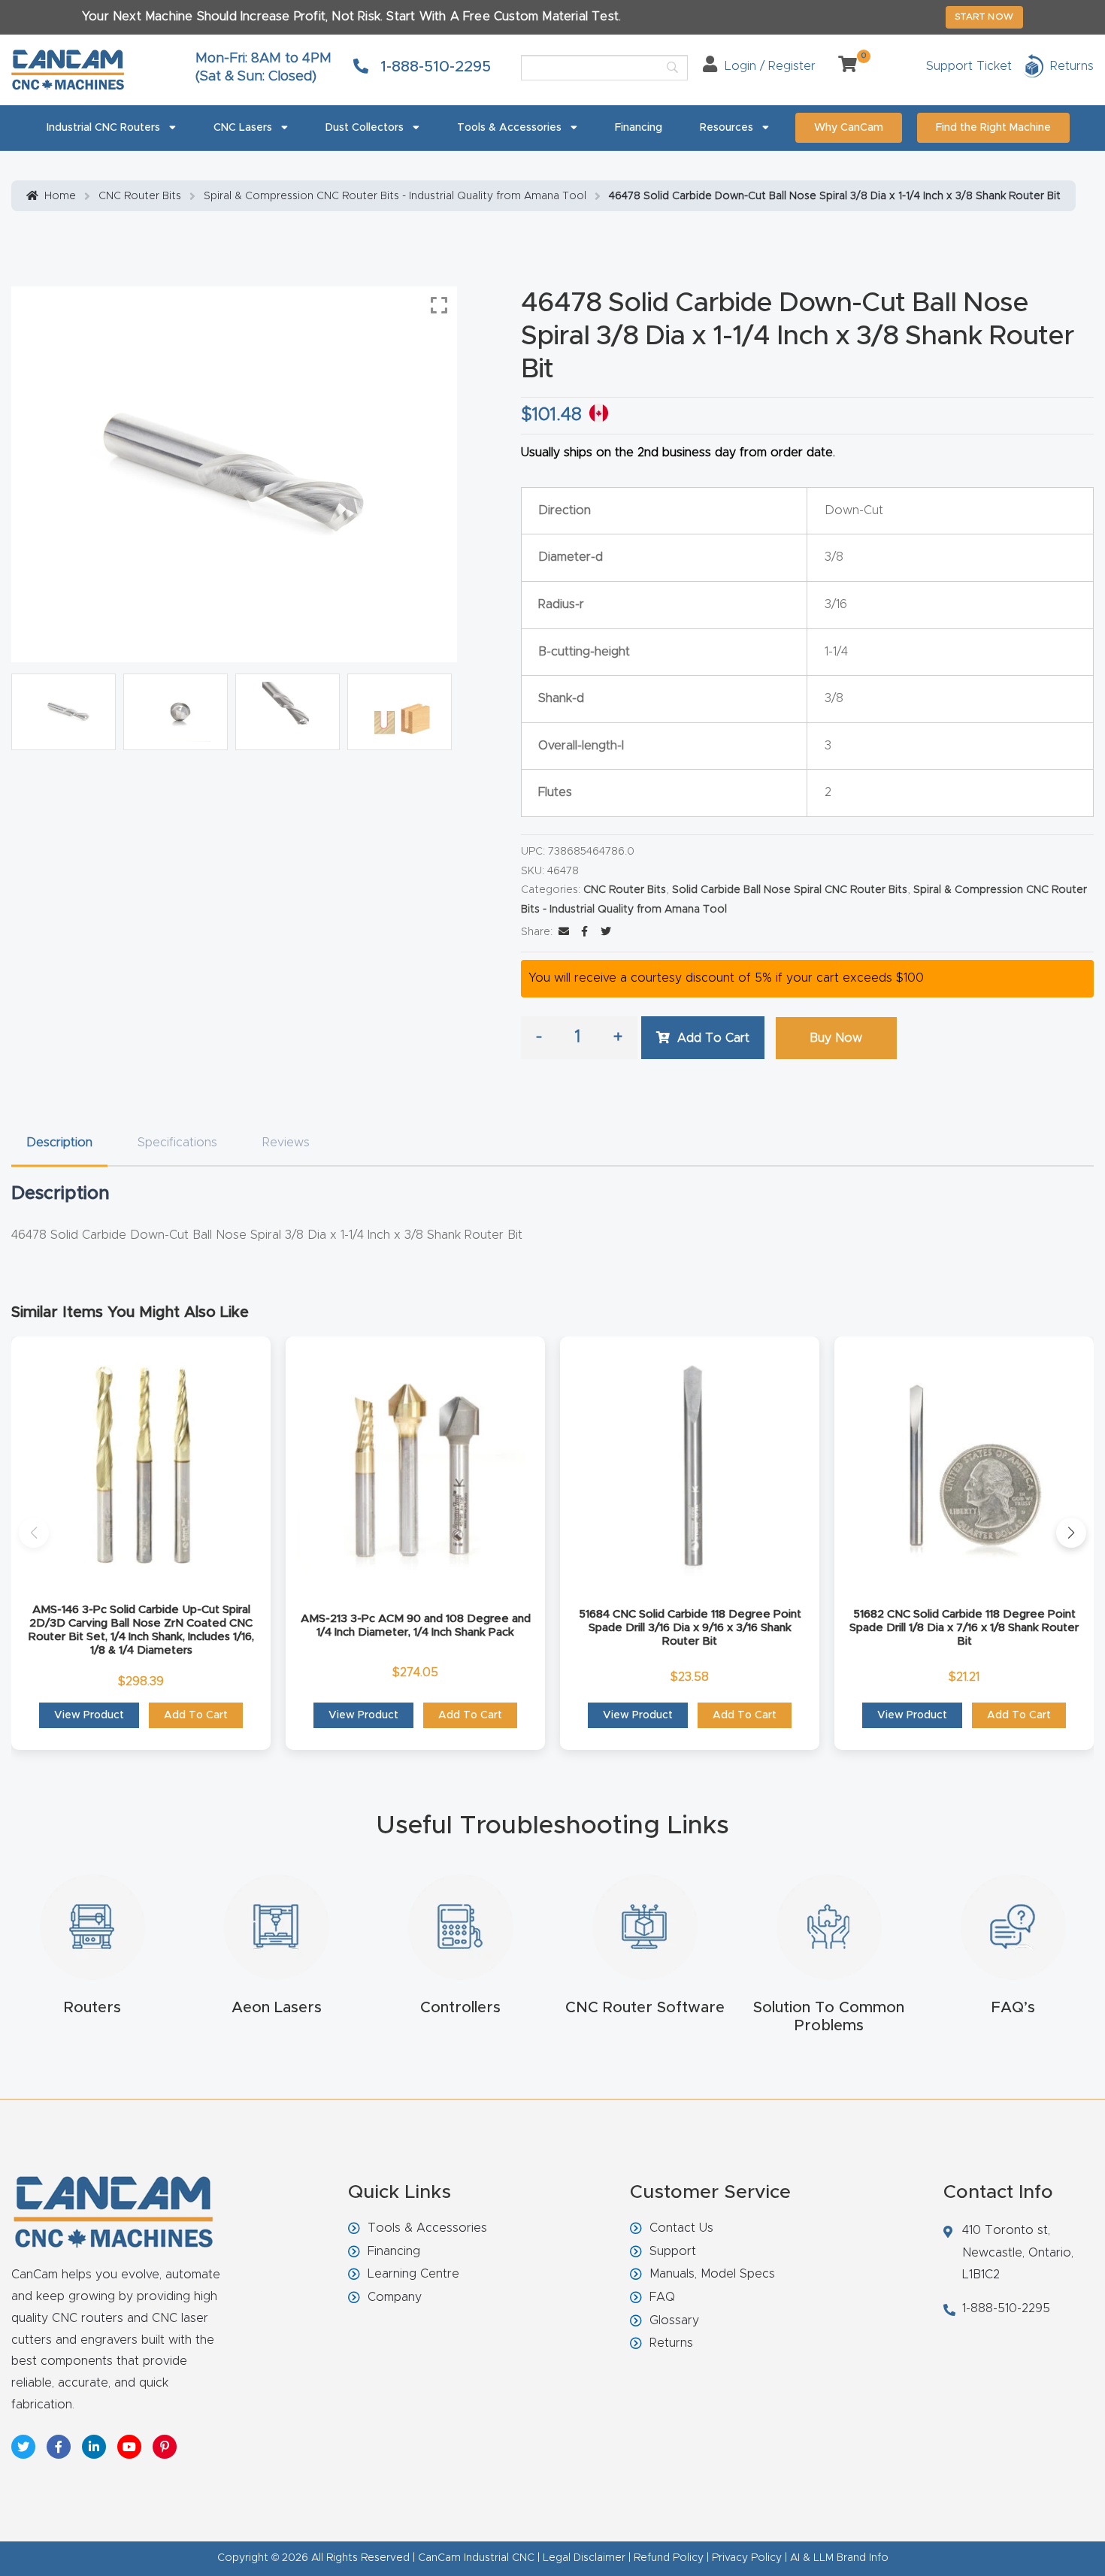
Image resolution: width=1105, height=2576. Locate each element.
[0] (842, 66)
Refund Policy (669, 2558)
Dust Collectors (365, 128)
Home (60, 196)
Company (395, 2297)
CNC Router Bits (140, 196)
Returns (671, 2343)
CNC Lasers (243, 128)
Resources (727, 128)
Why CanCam (849, 128)
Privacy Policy (747, 2558)
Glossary (674, 2320)
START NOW (984, 17)
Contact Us (681, 2228)
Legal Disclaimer (584, 2558)
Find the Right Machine (993, 128)
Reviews (286, 1143)
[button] (34, 1533)
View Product (89, 1715)
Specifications (177, 1143)
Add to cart (713, 1038)
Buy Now (836, 1038)
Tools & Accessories (509, 128)
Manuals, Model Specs (712, 2274)
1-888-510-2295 (433, 67)
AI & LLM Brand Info (839, 2558)
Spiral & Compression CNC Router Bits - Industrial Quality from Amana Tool (395, 196)
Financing (639, 128)
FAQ (662, 2297)
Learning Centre (413, 2274)
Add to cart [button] (196, 1715)
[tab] (59, 1143)
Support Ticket (969, 66)
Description (59, 1143)
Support (673, 2251)
